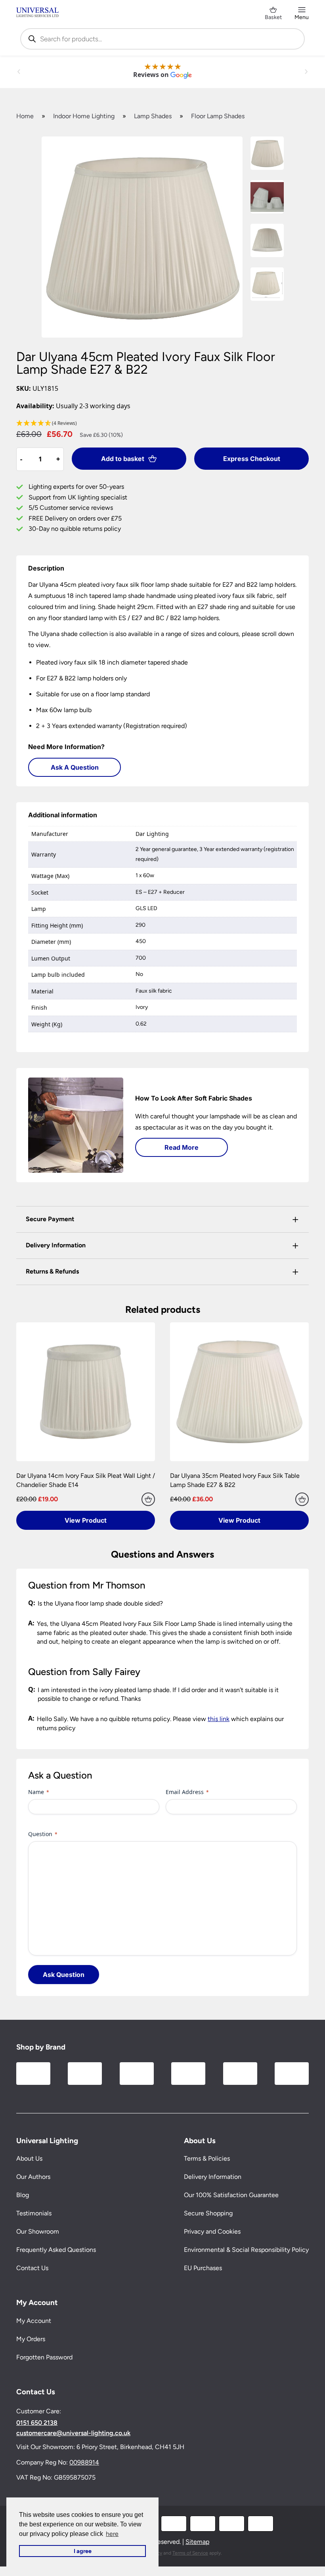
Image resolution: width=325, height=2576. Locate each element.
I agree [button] (83, 2551)
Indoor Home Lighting (84, 116)
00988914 (84, 2462)
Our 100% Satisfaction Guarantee (231, 2195)
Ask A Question (75, 767)
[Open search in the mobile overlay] (162, 39)
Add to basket (123, 459)
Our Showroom (38, 2232)
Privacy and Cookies (212, 2232)
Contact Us (32, 2268)
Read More (182, 1147)
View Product (86, 1520)
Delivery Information (213, 2177)
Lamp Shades (153, 116)
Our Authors (33, 2177)
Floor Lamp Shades (218, 116)
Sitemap (197, 2542)
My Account (34, 2321)
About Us (29, 2159)
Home (25, 116)
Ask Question (64, 1975)
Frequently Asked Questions (56, 2250)
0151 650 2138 (37, 2423)
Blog (23, 2195)
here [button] (112, 2534)
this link (219, 1719)
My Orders (31, 2339)
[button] (162, 424)
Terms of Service (190, 2553)
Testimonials (34, 2214)
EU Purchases (203, 2268)
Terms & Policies (207, 2159)
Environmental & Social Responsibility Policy (246, 2250)
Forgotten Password (44, 2357)
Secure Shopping (208, 2214)
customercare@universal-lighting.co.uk (73, 2433)
